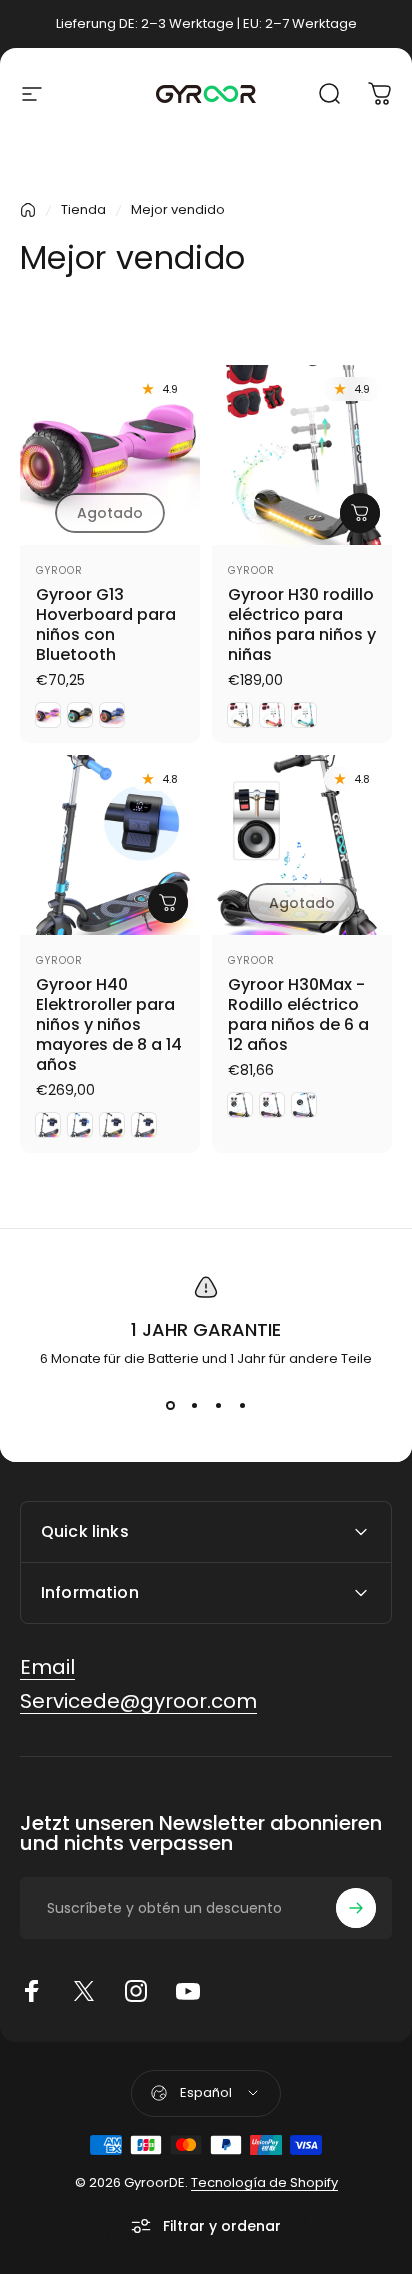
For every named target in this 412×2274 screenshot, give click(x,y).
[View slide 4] (242, 1405)
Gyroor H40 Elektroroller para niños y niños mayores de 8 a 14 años (109, 1024)
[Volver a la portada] (28, 210)
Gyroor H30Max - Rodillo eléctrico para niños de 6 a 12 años (298, 1014)
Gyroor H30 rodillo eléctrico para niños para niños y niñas (302, 624)
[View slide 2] (194, 1405)
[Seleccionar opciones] (360, 513)
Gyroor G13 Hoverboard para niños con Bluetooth (106, 624)
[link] (47, 1667)
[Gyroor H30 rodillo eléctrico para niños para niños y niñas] (302, 455)
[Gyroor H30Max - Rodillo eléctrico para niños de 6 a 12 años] (302, 845)
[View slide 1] (170, 1405)
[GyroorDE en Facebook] (32, 1991)
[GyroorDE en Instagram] (136, 1991)
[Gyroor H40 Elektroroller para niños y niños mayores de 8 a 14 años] (110, 845)
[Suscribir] (356, 1908)
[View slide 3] (218, 1405)
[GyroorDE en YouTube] (188, 1991)
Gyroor (59, 570)
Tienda (83, 209)
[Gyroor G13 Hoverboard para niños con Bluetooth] (110, 455)
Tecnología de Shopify (264, 2182)
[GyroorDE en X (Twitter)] (84, 1991)
